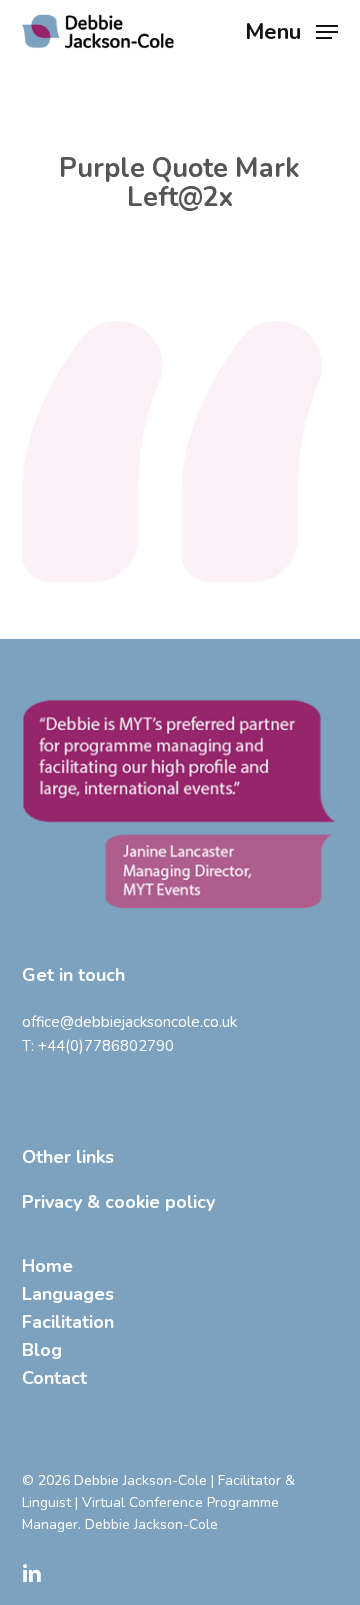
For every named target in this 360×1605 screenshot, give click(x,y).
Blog (42, 1350)
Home (47, 1266)
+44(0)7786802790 (106, 1046)
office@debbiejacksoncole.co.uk (129, 1022)
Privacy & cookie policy (118, 1202)
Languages (68, 1294)
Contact (54, 1378)
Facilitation (68, 1322)
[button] (291, 30)
